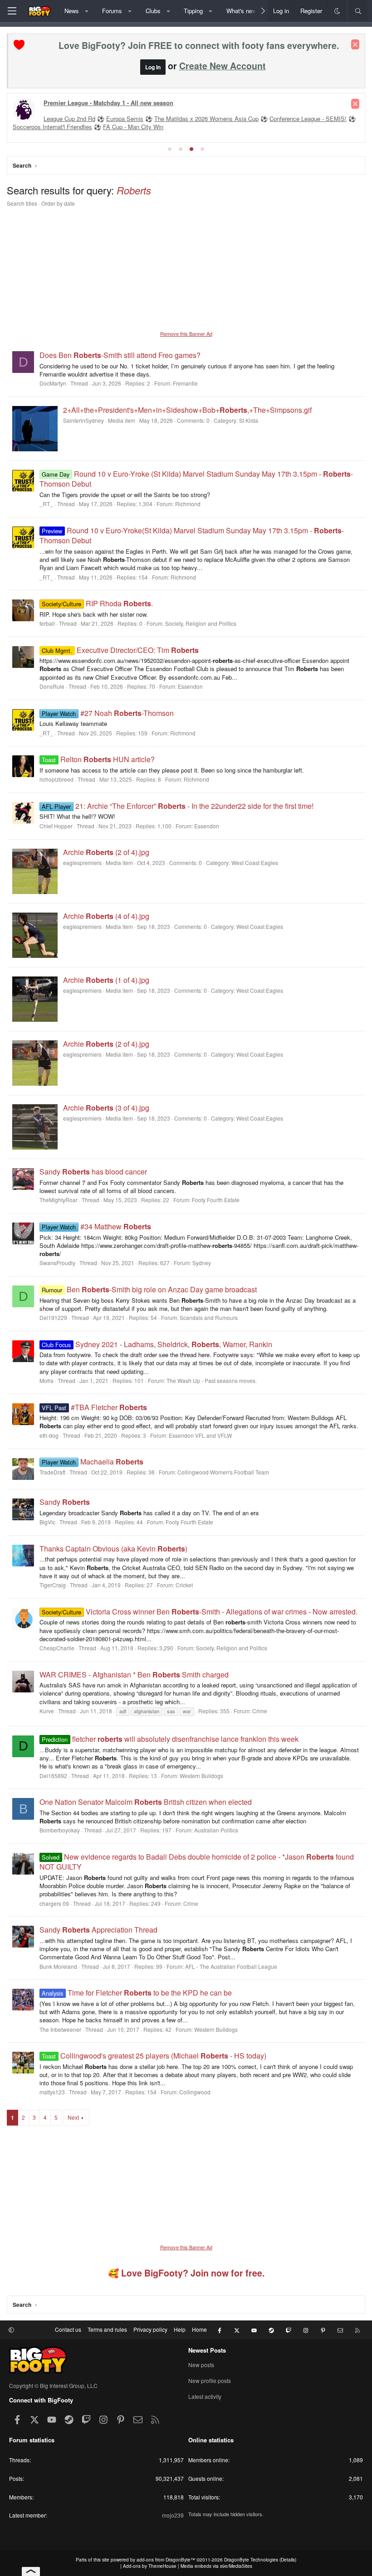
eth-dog (49, 1435)
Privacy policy (150, 2329)
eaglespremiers (82, 863)
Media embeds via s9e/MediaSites (216, 2566)
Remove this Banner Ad (186, 333)
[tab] (170, 149)
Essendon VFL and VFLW (200, 1435)
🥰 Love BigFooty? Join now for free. (186, 2273)
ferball (47, 623)
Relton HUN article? (98, 759)
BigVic (47, 1522)
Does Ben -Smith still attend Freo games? (120, 355)
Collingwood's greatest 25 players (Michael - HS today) (154, 2056)
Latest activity (205, 2396)
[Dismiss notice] (355, 44)
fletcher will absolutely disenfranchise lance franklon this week (170, 1739)
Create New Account (223, 66)
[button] (86, 11)
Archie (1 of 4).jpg (106, 980)
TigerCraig (53, 1585)
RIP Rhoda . (97, 603)
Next (73, 2117)
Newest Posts (207, 2350)
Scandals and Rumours (209, 1317)
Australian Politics (216, 1830)
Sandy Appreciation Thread (98, 1930)
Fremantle (185, 383)
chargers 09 (54, 1903)
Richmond (188, 504)
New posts (201, 2365)
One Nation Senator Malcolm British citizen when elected (146, 1802)
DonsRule (52, 686)
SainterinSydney (83, 420)
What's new (241, 11)
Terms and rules (107, 2329)
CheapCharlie (57, 1648)
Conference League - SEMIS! (308, 118)
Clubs (153, 11)
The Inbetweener (60, 2029)
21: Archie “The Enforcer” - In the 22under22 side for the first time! (177, 806)
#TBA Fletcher (94, 1407)
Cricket (184, 1585)
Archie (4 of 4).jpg (106, 916)
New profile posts (210, 2380)
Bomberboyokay (60, 1830)
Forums (112, 11)
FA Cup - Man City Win (133, 127)
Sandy (65, 1502)
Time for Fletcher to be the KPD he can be (137, 1993)
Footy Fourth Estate (216, 1200)
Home (199, 2329)
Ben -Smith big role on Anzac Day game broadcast (149, 1289)
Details (288, 2560)
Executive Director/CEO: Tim (120, 650)
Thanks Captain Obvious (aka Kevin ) (113, 1549)
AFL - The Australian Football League (231, 1966)
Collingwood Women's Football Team (223, 1472)
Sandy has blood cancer (93, 1172)
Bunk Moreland (58, 1966)
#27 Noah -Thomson (108, 713)
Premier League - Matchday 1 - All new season (108, 103)
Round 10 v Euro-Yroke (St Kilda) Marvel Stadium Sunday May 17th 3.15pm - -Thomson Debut (196, 479)
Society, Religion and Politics (201, 623)
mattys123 (52, 2092)
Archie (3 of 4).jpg (106, 1108)
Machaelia (92, 1462)
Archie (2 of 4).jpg (106, 852)
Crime (260, 1711)
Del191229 (53, 1317)
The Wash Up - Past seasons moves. (212, 1380)
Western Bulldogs (201, 1776)
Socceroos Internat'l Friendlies (52, 127)
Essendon (190, 686)
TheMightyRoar (59, 1200)
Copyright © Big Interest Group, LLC (53, 2385)
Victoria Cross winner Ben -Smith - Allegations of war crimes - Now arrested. (199, 1612)
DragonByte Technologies (251, 2560)
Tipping (193, 11)
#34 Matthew (96, 1226)
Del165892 (53, 1776)
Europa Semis (125, 118)
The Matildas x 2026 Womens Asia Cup (206, 118)
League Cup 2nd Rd (69, 118)
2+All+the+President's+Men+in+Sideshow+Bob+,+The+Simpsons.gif (187, 410)
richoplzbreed (56, 779)
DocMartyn (53, 383)
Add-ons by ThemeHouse (150, 2566)
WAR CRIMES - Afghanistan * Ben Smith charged (134, 1675)
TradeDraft (52, 1472)
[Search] (358, 11)
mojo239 (173, 2515)
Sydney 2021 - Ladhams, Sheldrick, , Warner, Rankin (157, 1344)
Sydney (202, 1263)
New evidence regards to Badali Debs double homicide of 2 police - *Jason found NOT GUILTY (197, 1862)
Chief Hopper (56, 826)
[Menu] (12, 11)
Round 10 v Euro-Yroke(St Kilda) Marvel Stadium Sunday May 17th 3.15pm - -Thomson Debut (192, 535)
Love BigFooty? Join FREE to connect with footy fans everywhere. (199, 45)
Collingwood (195, 2092)
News (72, 11)
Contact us (68, 2329)
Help (180, 2329)
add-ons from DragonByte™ (166, 2560)
